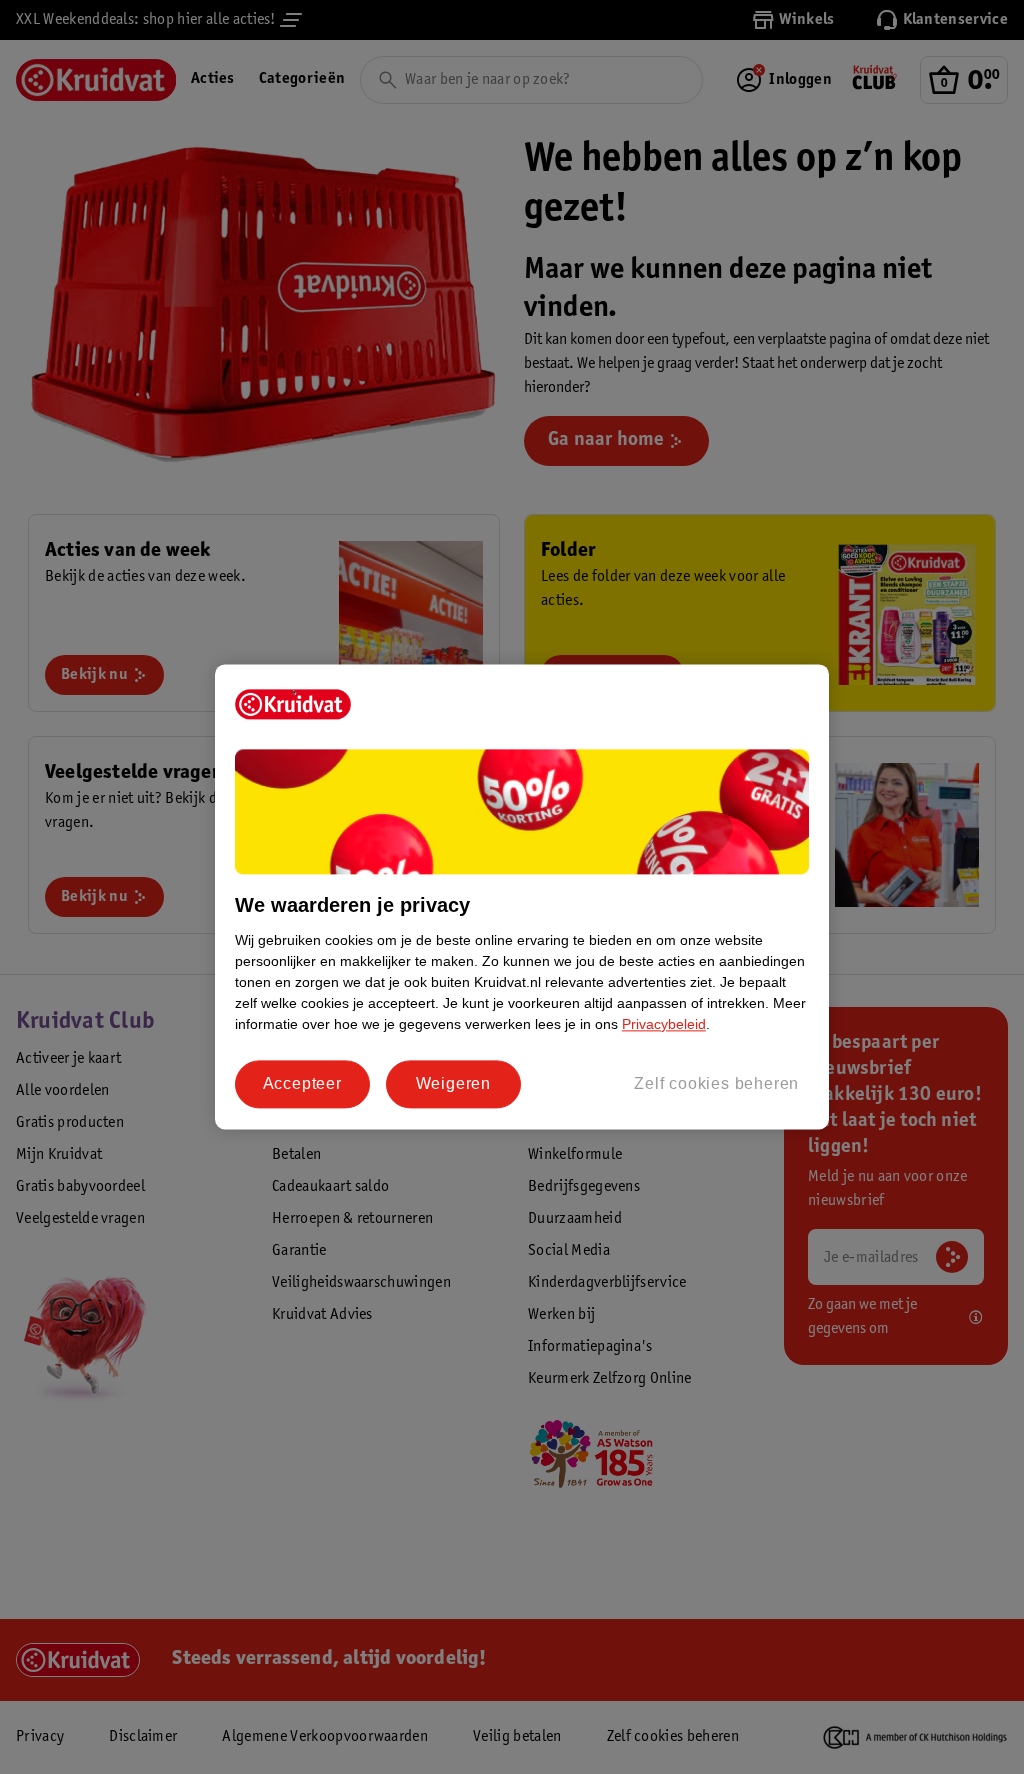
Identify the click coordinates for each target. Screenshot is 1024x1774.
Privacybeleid (664, 1024)
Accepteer (302, 1083)
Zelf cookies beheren (716, 1083)
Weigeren (453, 1083)
